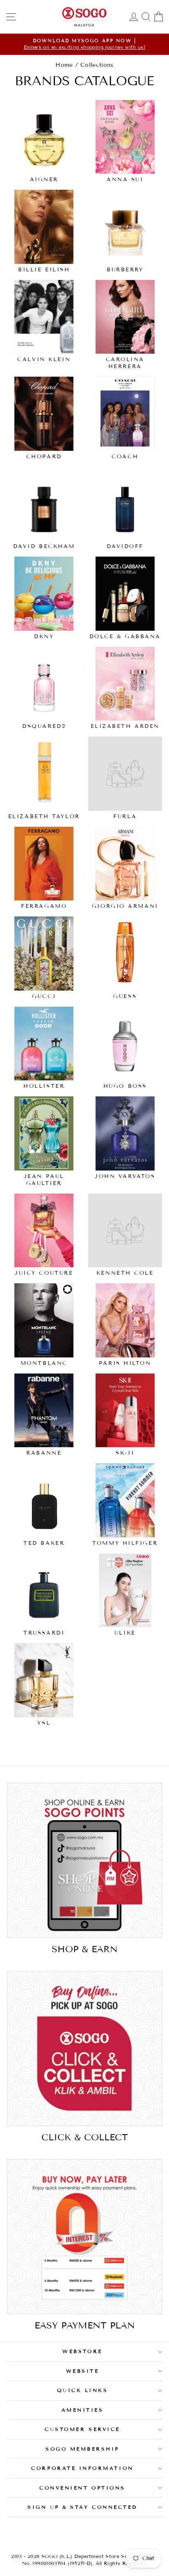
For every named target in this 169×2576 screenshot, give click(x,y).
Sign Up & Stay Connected (82, 2507)
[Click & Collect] (84, 2049)
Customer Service (82, 2429)
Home (64, 65)
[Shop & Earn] (84, 1860)
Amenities (83, 2410)
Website (83, 2371)
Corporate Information (82, 2468)
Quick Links (83, 2390)
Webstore (82, 2351)
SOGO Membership (82, 2449)
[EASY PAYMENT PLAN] (84, 2237)
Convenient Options (82, 2488)
